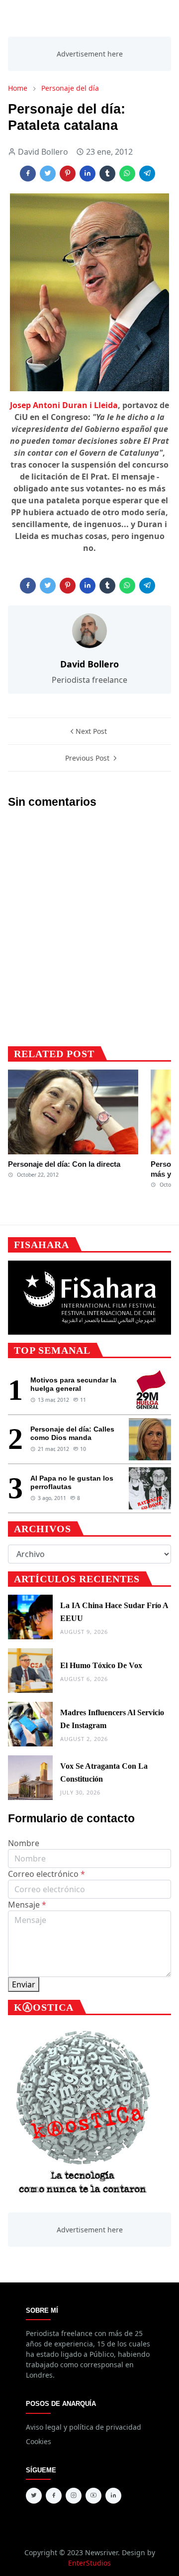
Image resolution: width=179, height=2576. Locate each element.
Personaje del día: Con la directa (64, 1164)
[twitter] (34, 2496)
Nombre (24, 1843)
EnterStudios (89, 2563)
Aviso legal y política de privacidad (84, 2427)
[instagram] (74, 2496)
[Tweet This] (48, 174)
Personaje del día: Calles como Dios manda (72, 1433)
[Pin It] (68, 174)
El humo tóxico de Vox (101, 1665)
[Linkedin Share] (88, 174)
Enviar (24, 1984)
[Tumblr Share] (107, 174)
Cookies (39, 2441)
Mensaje (27, 1905)
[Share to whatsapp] (127, 174)
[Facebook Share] (28, 174)
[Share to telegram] (147, 174)
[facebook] (54, 2496)
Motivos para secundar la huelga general (73, 1384)
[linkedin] (113, 2496)
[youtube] (93, 2496)
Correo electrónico (46, 1874)
